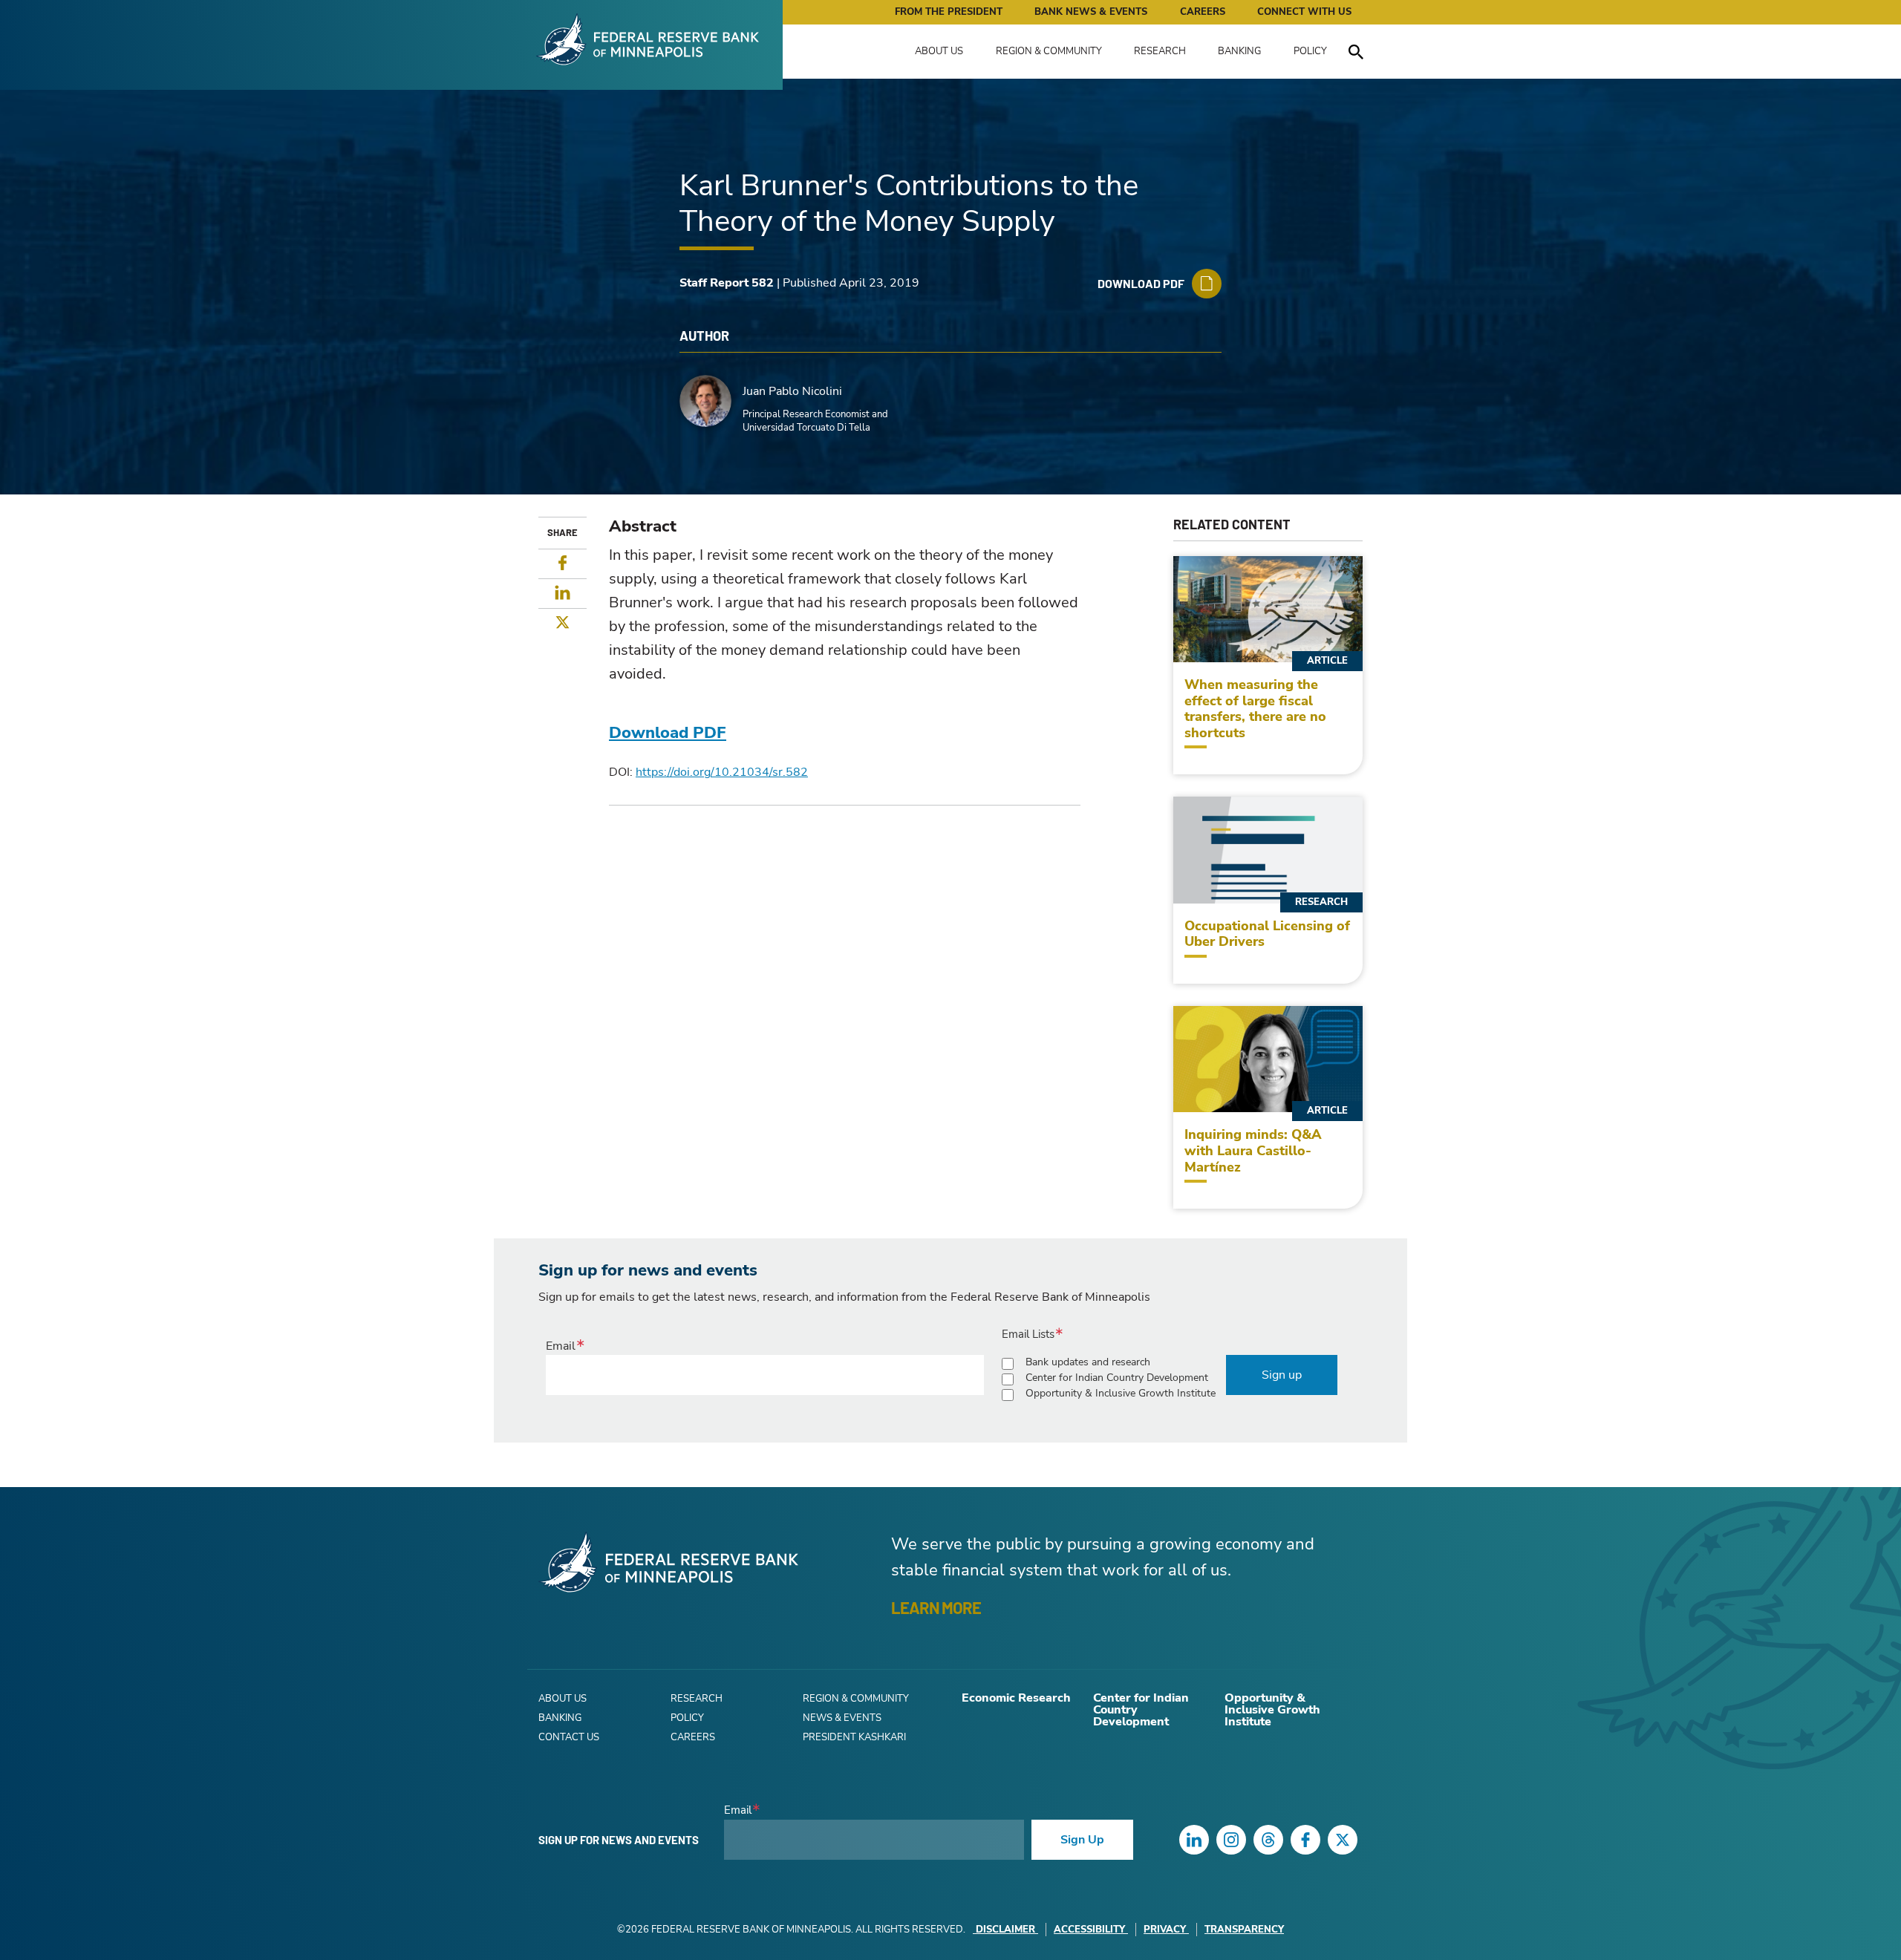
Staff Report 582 (727, 283)
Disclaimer (1005, 1930)
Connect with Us (1304, 12)
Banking (1239, 51)
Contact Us (569, 1737)
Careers (1203, 12)
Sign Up (1082, 1840)
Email (561, 1346)
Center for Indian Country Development (1117, 1378)
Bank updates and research (1088, 1362)
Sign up (1282, 1375)
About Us (939, 51)
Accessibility (1089, 1930)
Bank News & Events (1091, 12)
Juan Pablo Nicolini (792, 391)
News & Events (842, 1718)
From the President (949, 12)
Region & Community (1049, 51)
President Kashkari (854, 1737)
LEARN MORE (936, 1607)
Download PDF (668, 733)
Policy (1310, 51)
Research (1160, 51)
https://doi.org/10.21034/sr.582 (722, 772)
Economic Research (1016, 1698)
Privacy (1165, 1930)
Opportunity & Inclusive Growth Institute (1121, 1393)
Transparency (1244, 1930)
